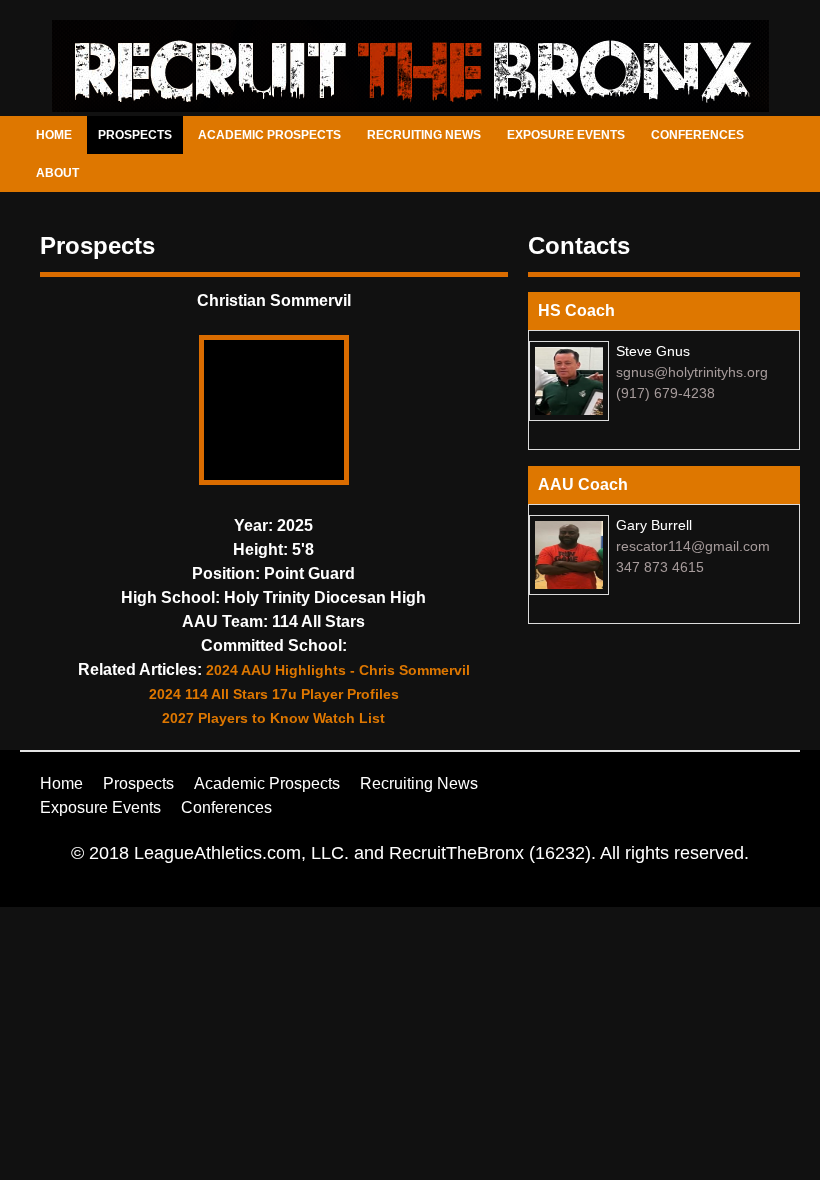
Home (54, 135)
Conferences (697, 135)
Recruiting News (424, 135)
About (57, 173)
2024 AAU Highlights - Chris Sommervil (338, 670)
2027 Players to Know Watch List (273, 718)
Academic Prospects (269, 135)
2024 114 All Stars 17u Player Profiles (274, 694)
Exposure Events (566, 135)
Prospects (135, 135)
